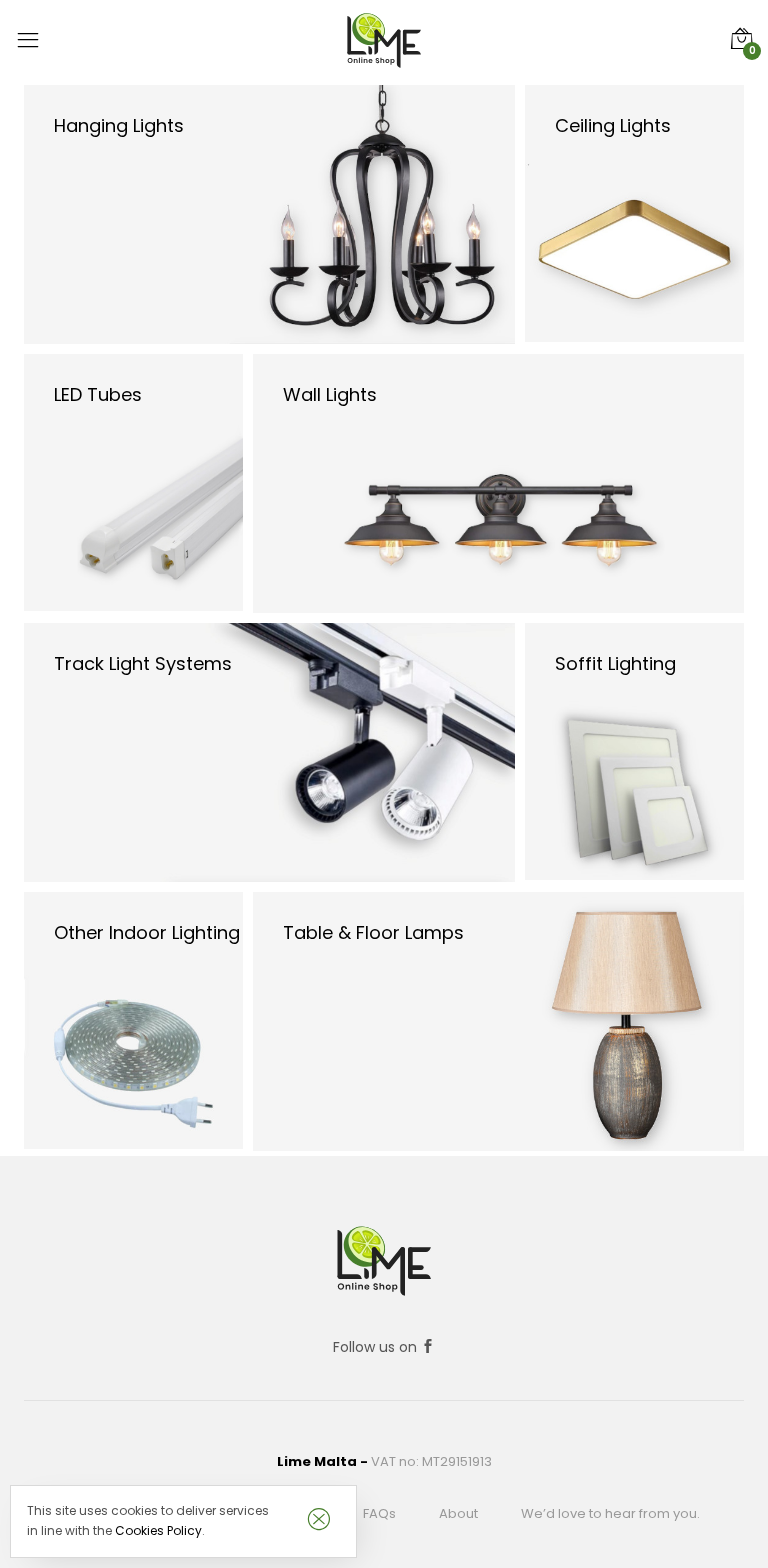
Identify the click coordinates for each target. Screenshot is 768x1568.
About (458, 1513)
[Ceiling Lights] (634, 212)
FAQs (379, 1513)
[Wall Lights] (498, 482)
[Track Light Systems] (269, 751)
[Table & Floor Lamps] (498, 1020)
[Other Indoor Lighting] (133, 1019)
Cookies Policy (158, 1530)
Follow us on (377, 1347)
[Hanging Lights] (269, 213)
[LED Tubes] (133, 481)
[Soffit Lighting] (634, 750)
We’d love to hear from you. (610, 1513)
